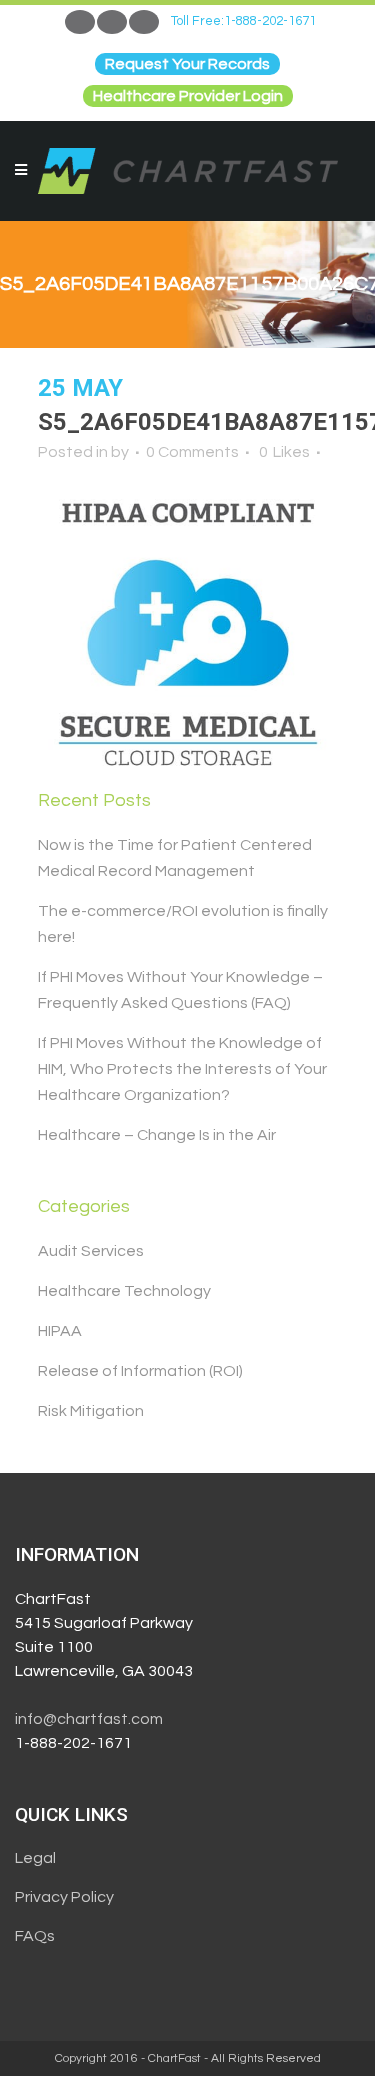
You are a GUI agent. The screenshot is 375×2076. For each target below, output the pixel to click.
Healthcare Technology (124, 1291)
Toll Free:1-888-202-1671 (243, 21)
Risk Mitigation (91, 1411)
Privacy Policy (64, 1897)
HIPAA (60, 1331)
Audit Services (91, 1251)
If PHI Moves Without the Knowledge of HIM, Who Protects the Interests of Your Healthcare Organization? (182, 1069)
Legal (35, 1858)
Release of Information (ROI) (140, 1371)
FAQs (35, 1936)
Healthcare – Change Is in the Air (157, 1135)
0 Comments (192, 452)
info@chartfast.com (89, 1719)
